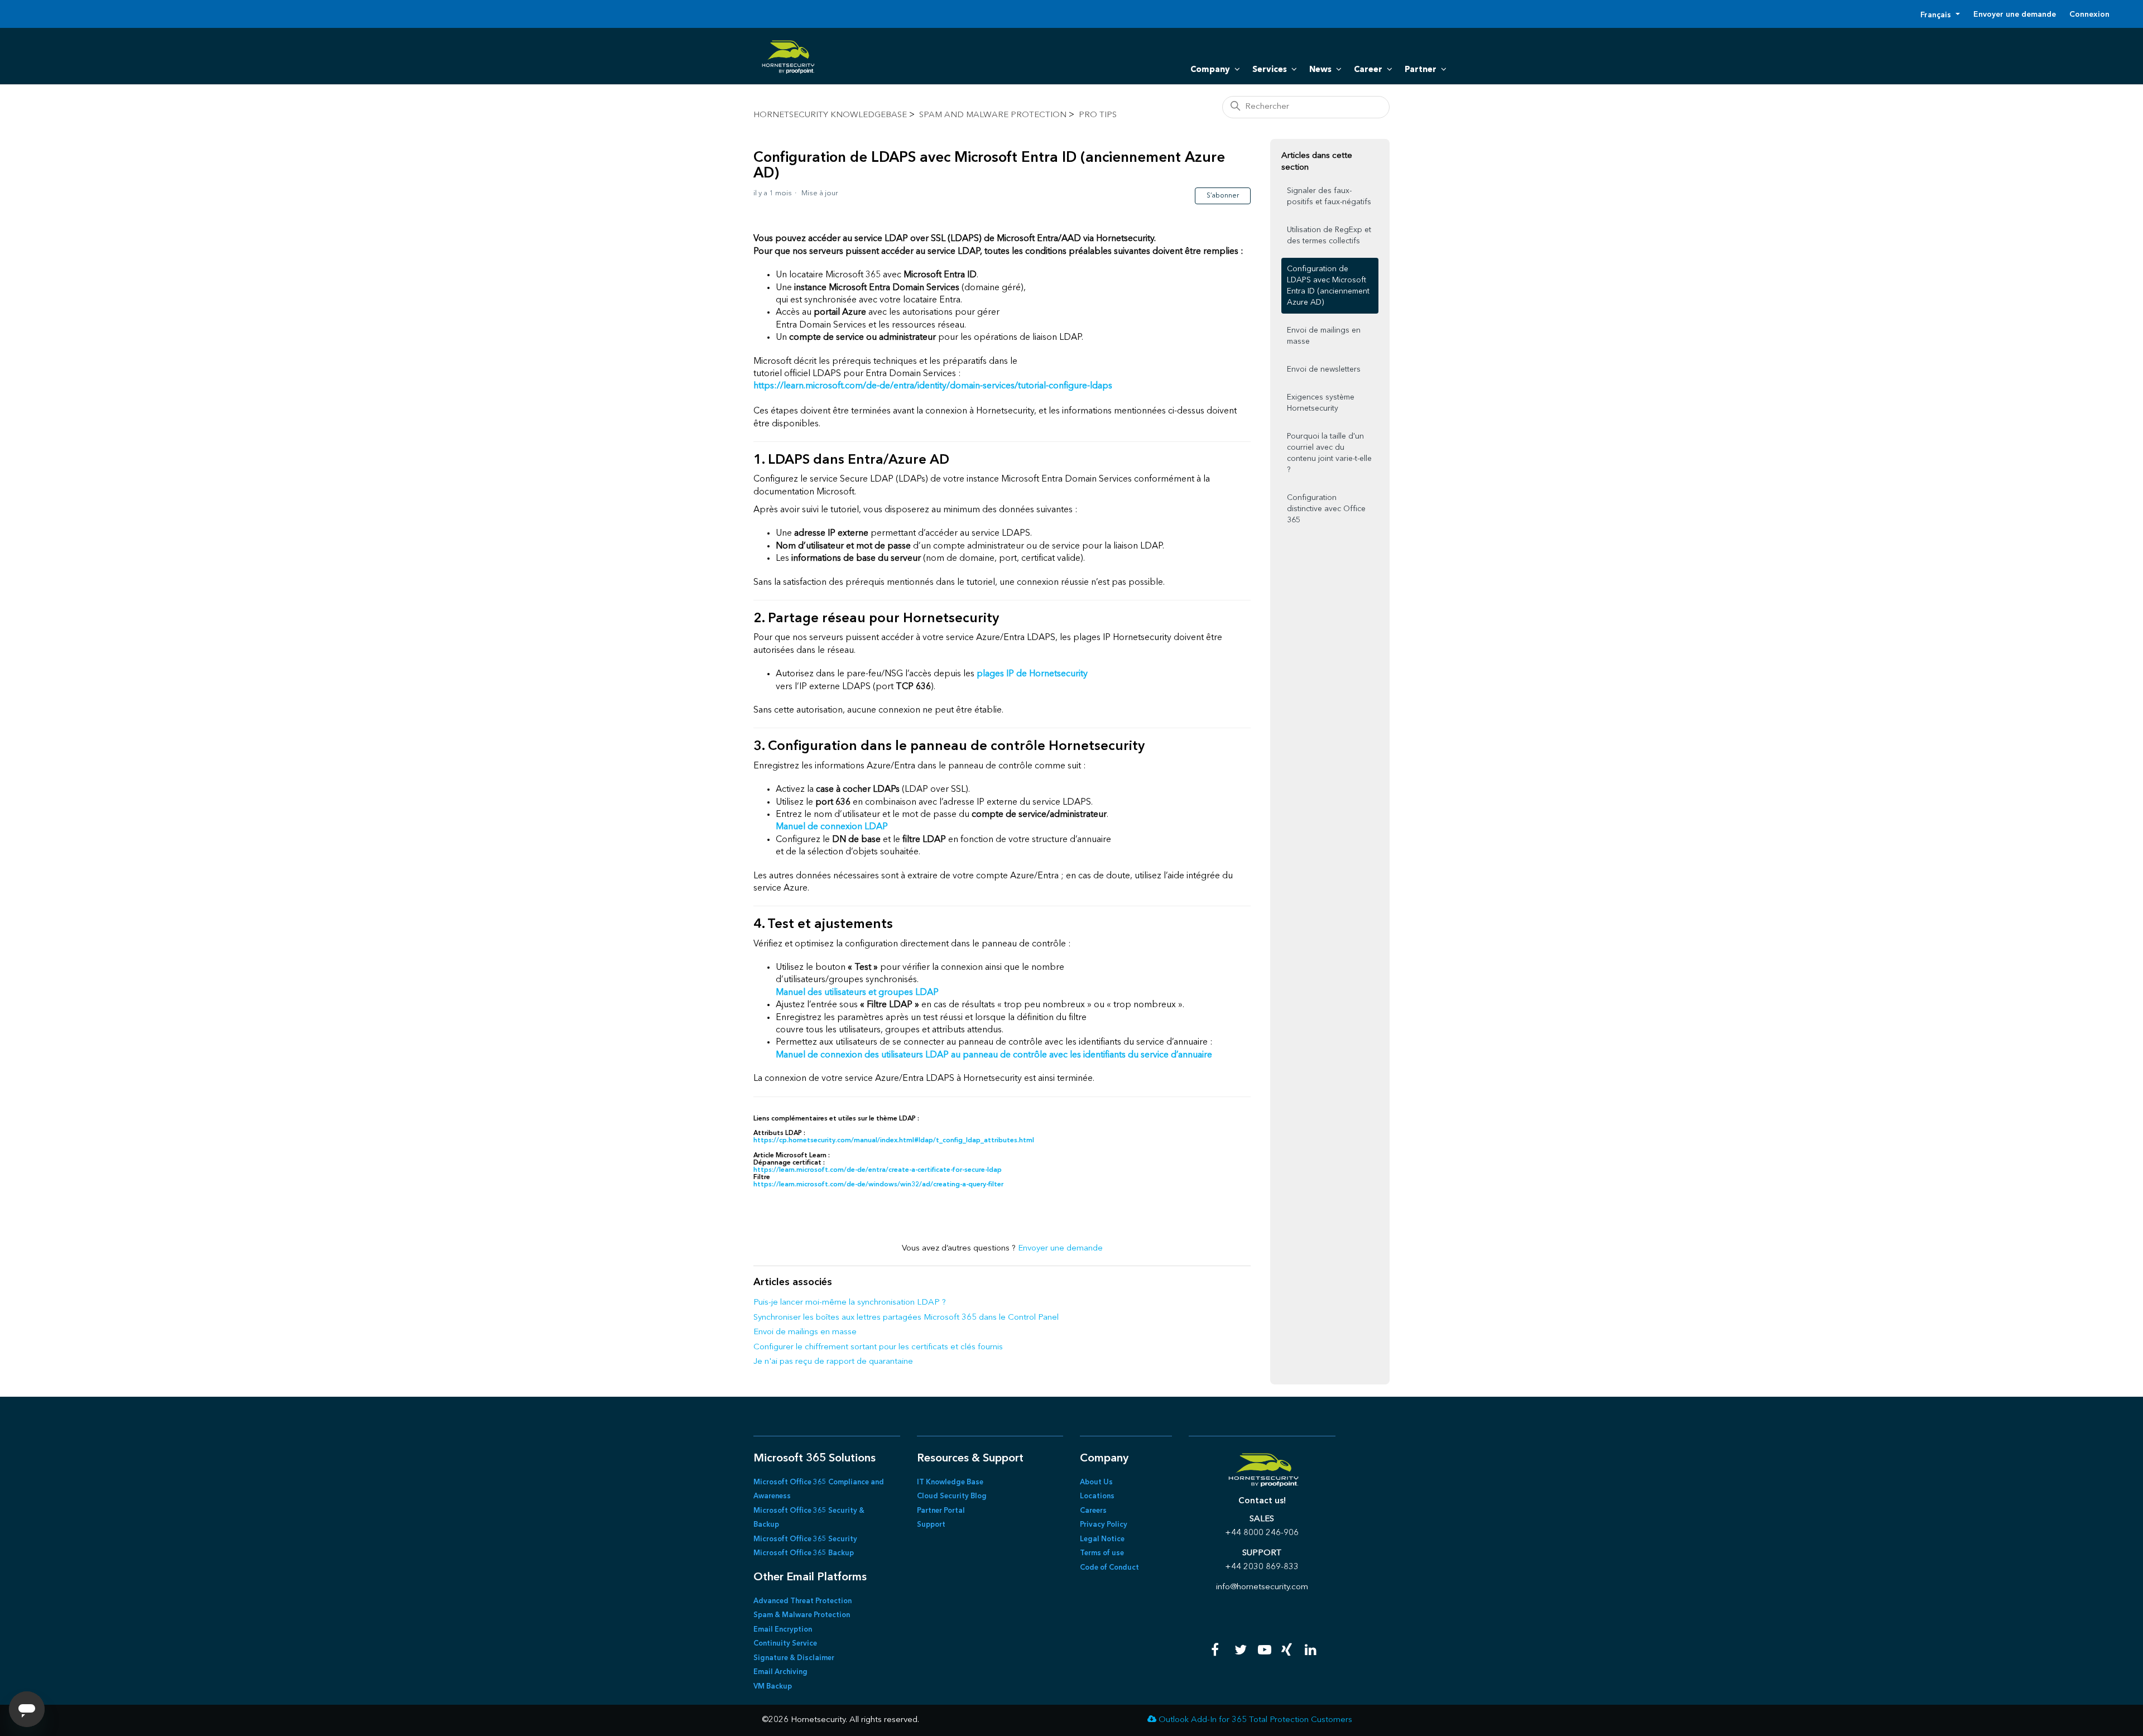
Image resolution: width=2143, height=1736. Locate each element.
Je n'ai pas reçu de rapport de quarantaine (833, 1362)
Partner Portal (941, 1511)
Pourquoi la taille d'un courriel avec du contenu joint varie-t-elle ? (1329, 453)
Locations (1097, 1496)
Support (931, 1525)
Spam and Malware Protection (993, 115)
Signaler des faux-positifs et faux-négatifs (1329, 196)
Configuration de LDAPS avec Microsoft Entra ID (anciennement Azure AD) (1328, 286)
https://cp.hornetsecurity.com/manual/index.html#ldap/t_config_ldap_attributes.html (894, 1141)
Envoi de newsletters (1324, 369)
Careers (1093, 1511)
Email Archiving (780, 1672)
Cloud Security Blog (952, 1496)
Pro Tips (1098, 115)
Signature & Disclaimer (794, 1658)
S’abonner (1223, 196)
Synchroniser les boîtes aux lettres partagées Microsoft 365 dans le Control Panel (906, 1318)
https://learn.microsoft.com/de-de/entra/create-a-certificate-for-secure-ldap (878, 1170)
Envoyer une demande (2015, 15)
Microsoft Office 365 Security (805, 1539)
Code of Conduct (1109, 1568)
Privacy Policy (1104, 1525)
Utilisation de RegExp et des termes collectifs (1329, 235)
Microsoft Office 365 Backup (804, 1553)
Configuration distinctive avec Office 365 (1326, 509)
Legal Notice (1102, 1539)
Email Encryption (783, 1630)
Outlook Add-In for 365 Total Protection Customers (1255, 1720)
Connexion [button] (2089, 15)
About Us (1096, 1482)
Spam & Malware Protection (802, 1615)
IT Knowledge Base (950, 1482)
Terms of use (1102, 1553)
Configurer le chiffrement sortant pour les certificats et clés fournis (878, 1347)
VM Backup (773, 1687)
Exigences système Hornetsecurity (1321, 403)
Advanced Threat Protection (803, 1601)
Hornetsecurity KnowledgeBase (830, 115)
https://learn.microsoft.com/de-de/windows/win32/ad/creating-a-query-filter (878, 1185)
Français (1937, 15)
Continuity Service (785, 1644)
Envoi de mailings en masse (805, 1332)
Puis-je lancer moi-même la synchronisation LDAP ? (850, 1303)
